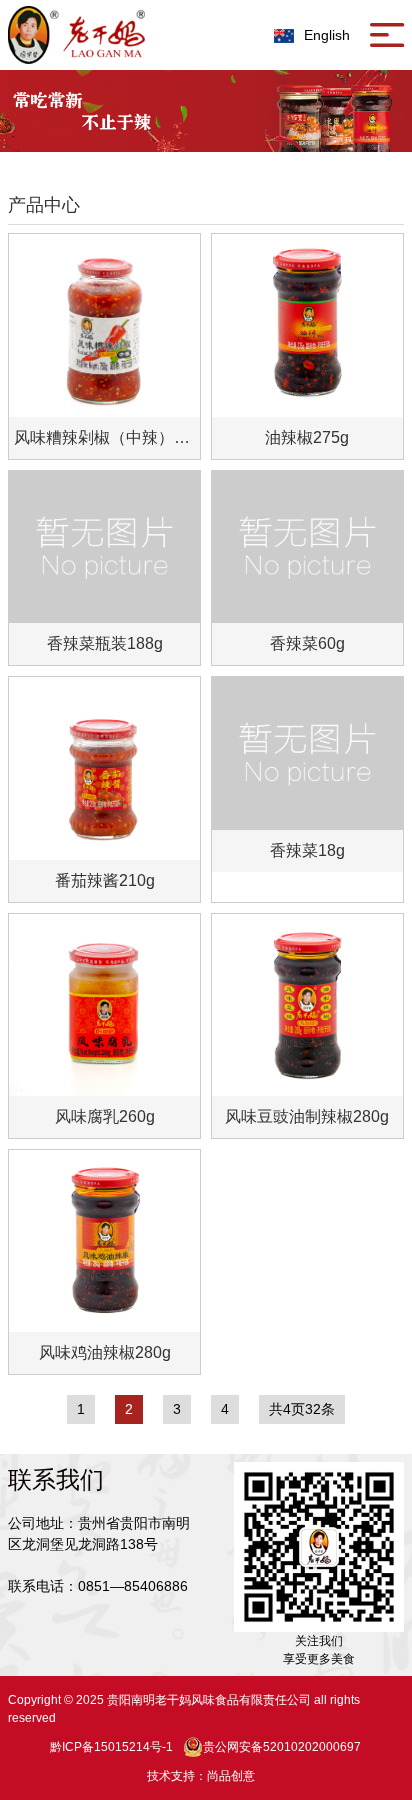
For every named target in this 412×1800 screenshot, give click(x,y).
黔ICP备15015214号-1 (111, 1747)
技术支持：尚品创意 (201, 1776)
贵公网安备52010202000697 (282, 1747)
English (327, 35)
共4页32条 (302, 1409)
